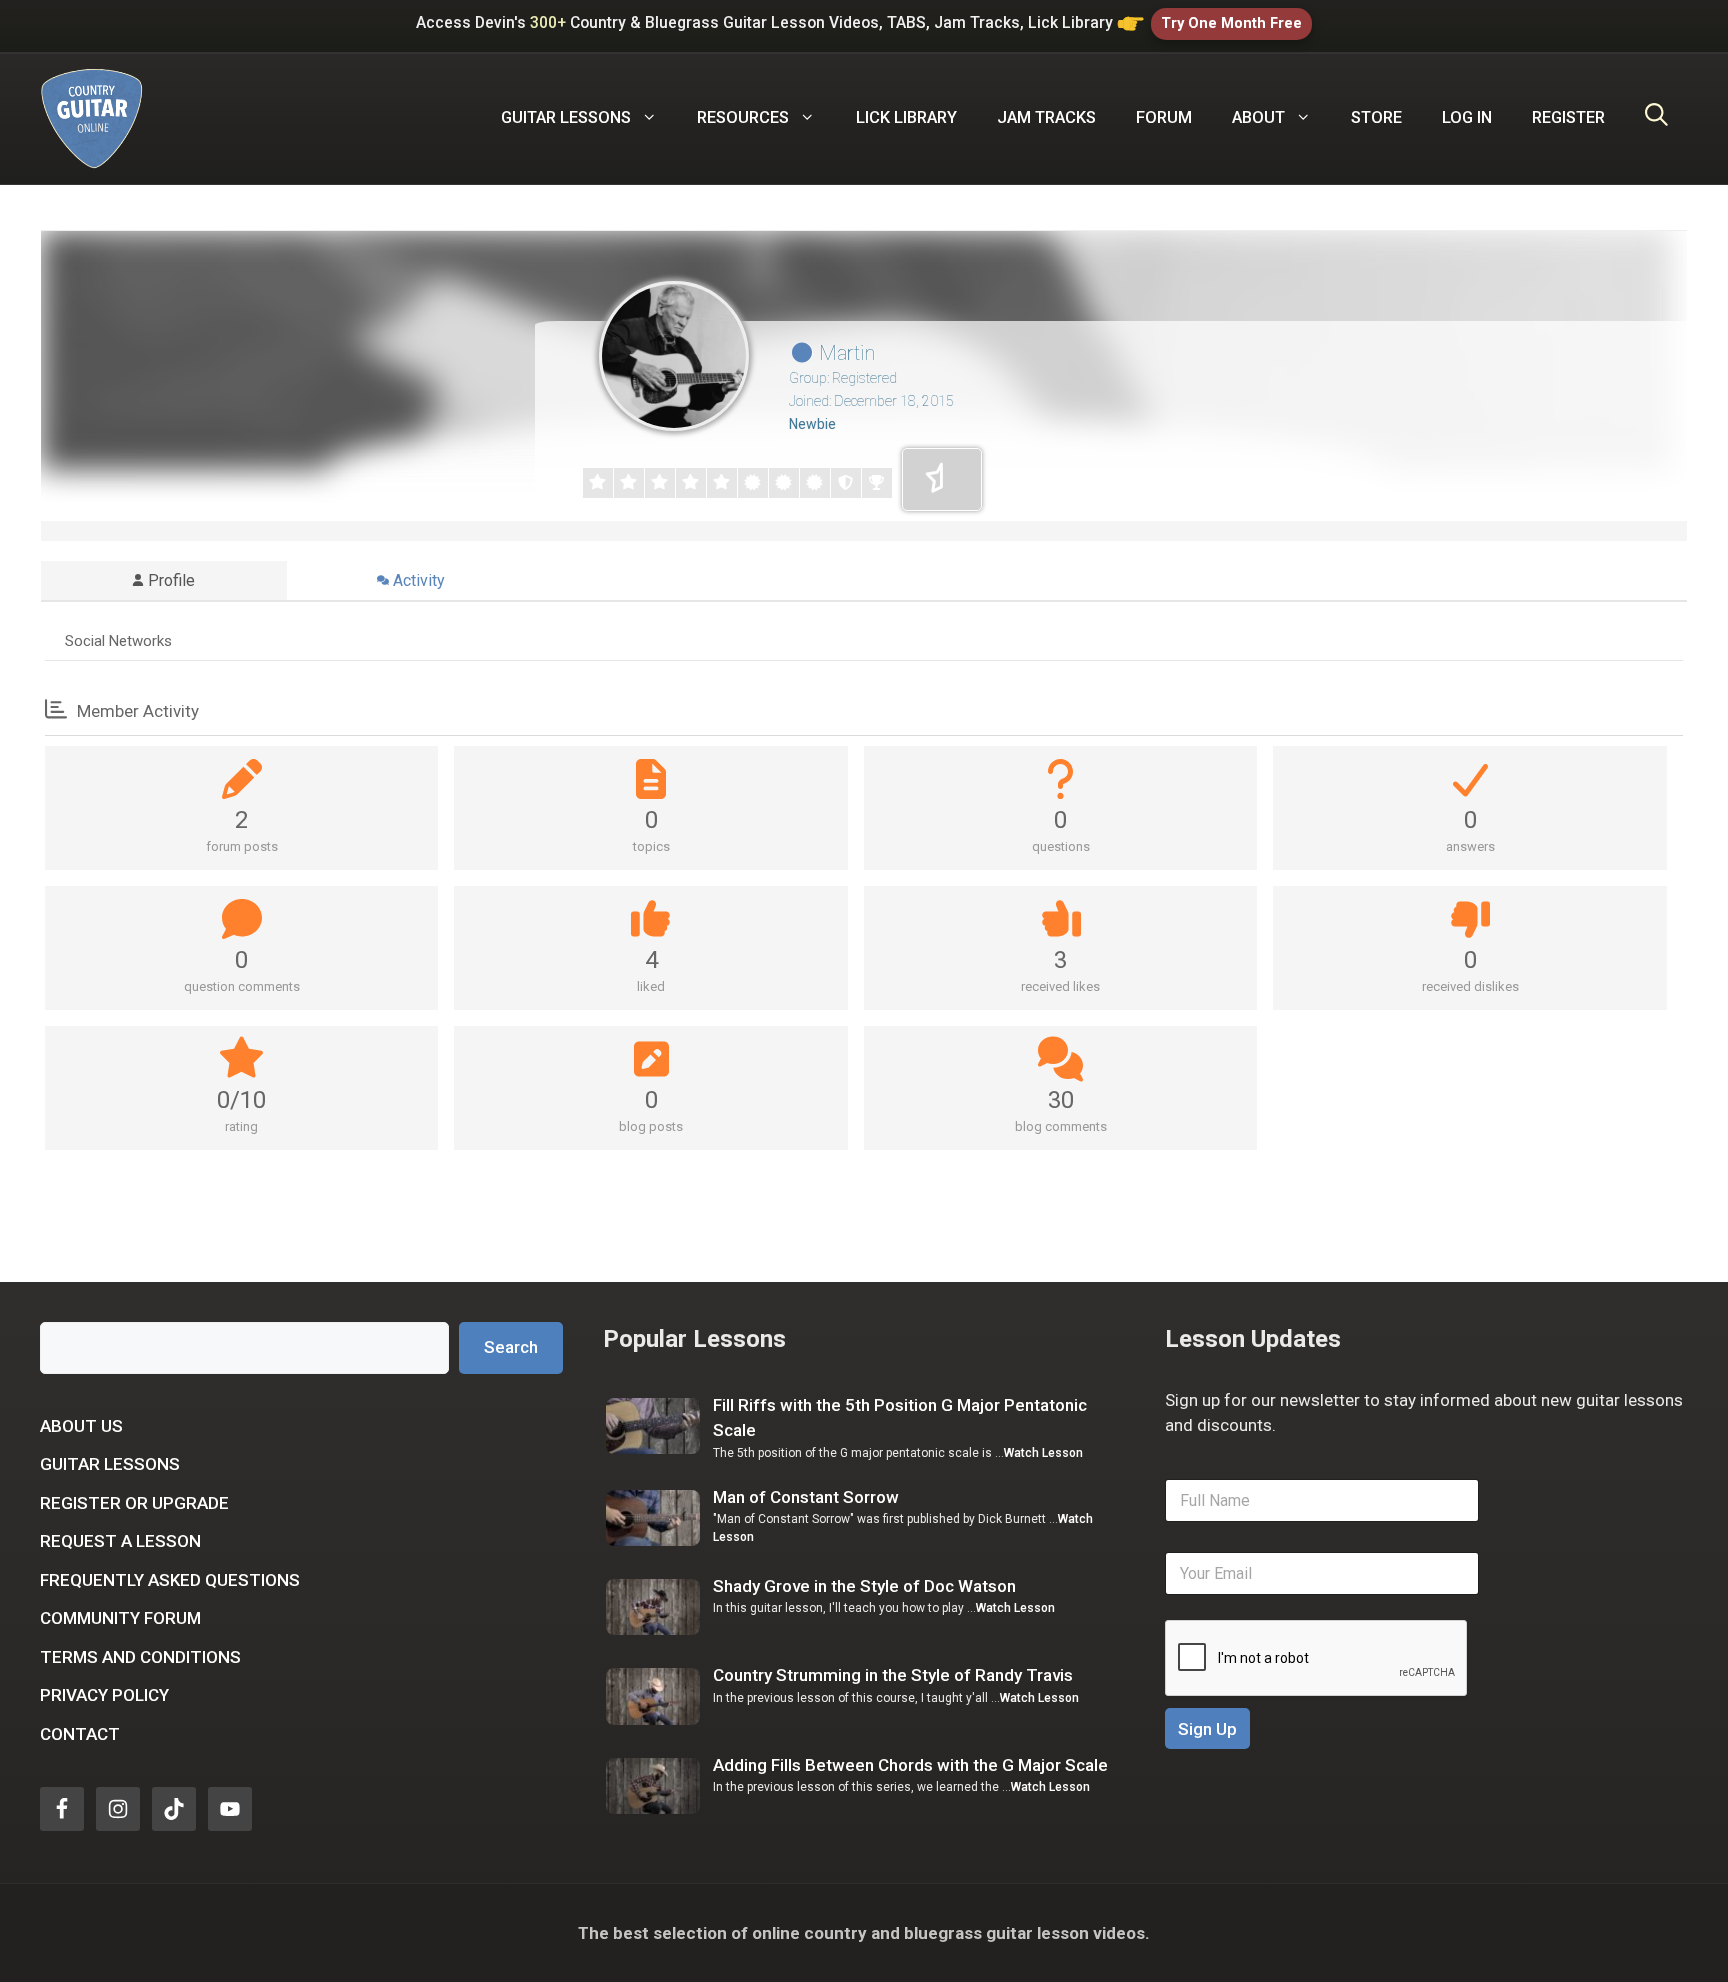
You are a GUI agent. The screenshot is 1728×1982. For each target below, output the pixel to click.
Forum (1164, 117)
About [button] (1258, 117)
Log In (1467, 117)
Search (511, 1347)
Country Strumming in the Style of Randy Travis (893, 1675)
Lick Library (906, 117)
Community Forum (120, 1618)
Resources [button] (743, 117)
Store (1376, 117)
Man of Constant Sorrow (806, 1497)
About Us (81, 1426)
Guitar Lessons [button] (566, 117)
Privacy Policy (104, 1695)
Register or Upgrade (134, 1503)
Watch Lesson (1043, 1453)
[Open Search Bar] (1656, 118)
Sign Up (1207, 1729)
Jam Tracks (1046, 117)
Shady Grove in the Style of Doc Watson (864, 1586)
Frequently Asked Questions (170, 1580)
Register (1568, 117)
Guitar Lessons (110, 1464)
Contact (80, 1734)
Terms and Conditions (140, 1657)
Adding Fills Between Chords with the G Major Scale (910, 1765)
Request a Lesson (120, 1541)
